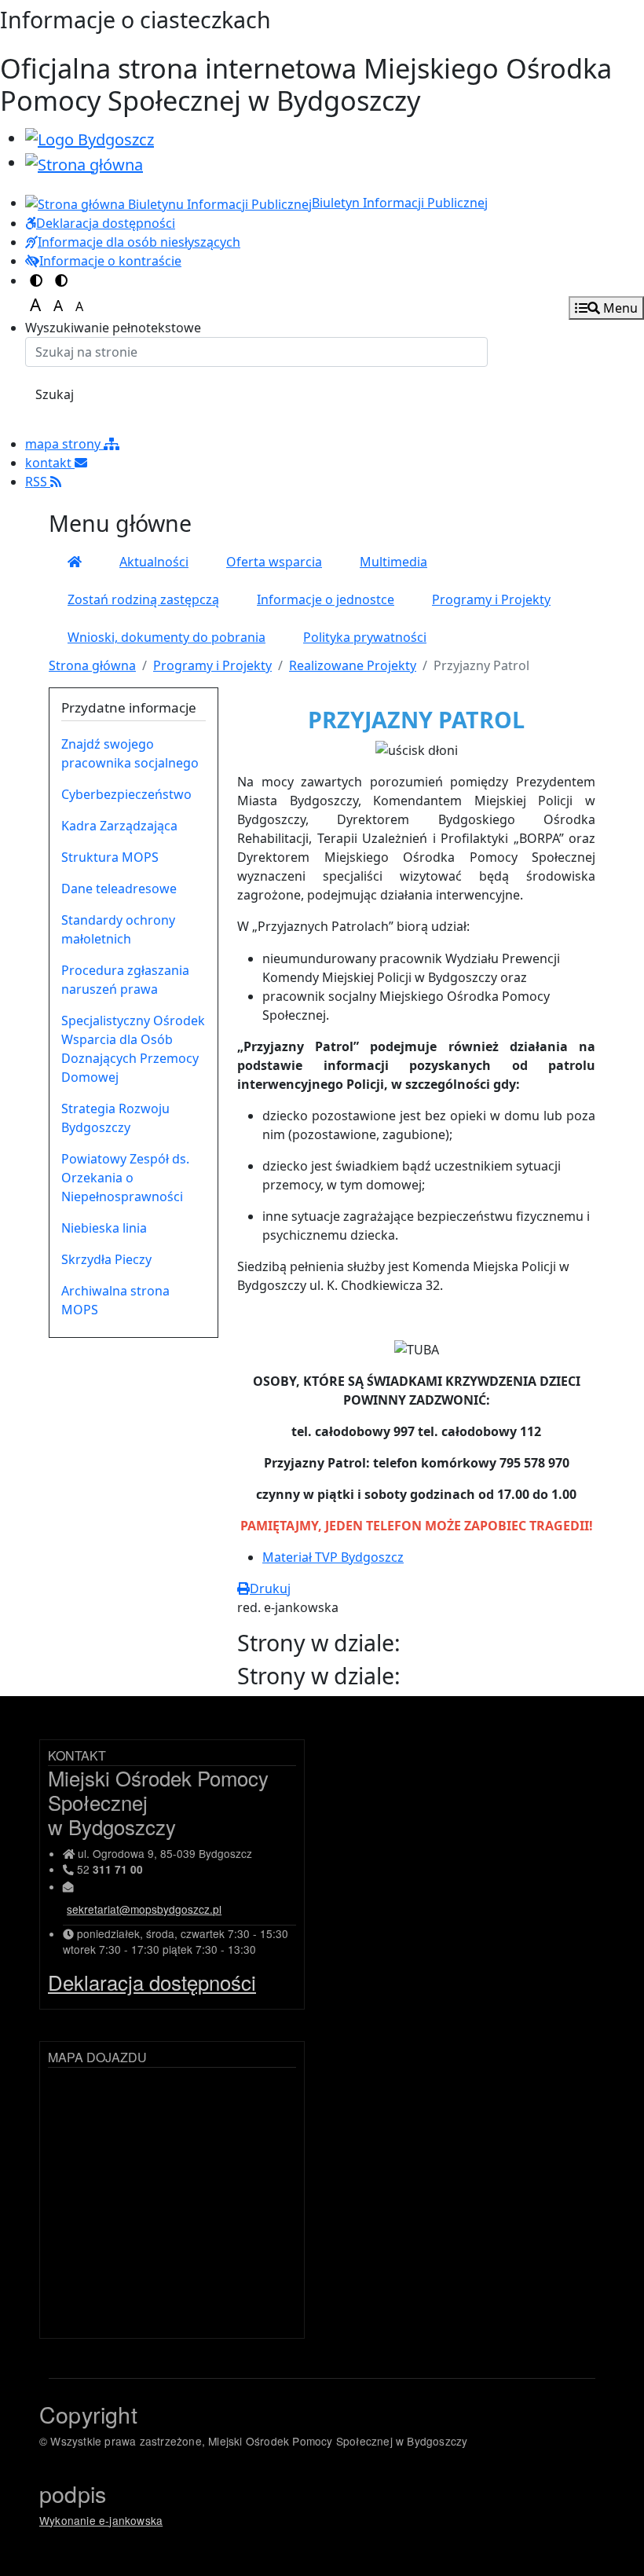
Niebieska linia (104, 1228)
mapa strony (64, 444)
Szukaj (55, 394)
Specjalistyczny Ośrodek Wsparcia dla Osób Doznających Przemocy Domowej (133, 1049)
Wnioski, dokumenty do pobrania (166, 637)
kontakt (50, 463)
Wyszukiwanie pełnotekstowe (113, 328)
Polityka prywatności (365, 637)
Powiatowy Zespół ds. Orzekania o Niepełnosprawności (125, 1178)
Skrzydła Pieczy (106, 1259)
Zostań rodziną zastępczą (143, 599)
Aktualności (154, 562)
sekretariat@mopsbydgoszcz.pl (144, 1909)
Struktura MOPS (110, 857)
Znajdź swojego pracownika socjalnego (130, 753)
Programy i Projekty (491, 599)
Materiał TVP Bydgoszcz (333, 1557)
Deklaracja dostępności (152, 1982)
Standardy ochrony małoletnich (118, 929)
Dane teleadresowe (119, 889)
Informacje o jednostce (326, 599)
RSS (38, 482)
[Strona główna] (75, 562)
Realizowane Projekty (353, 665)
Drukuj (270, 1588)
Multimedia (393, 562)
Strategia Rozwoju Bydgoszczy (115, 1118)
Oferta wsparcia (274, 562)
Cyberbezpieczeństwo (126, 794)
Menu (619, 308)
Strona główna (92, 665)
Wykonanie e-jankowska (101, 2520)
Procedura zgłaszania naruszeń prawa (125, 980)
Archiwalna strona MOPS (115, 1300)
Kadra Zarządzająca (119, 826)
